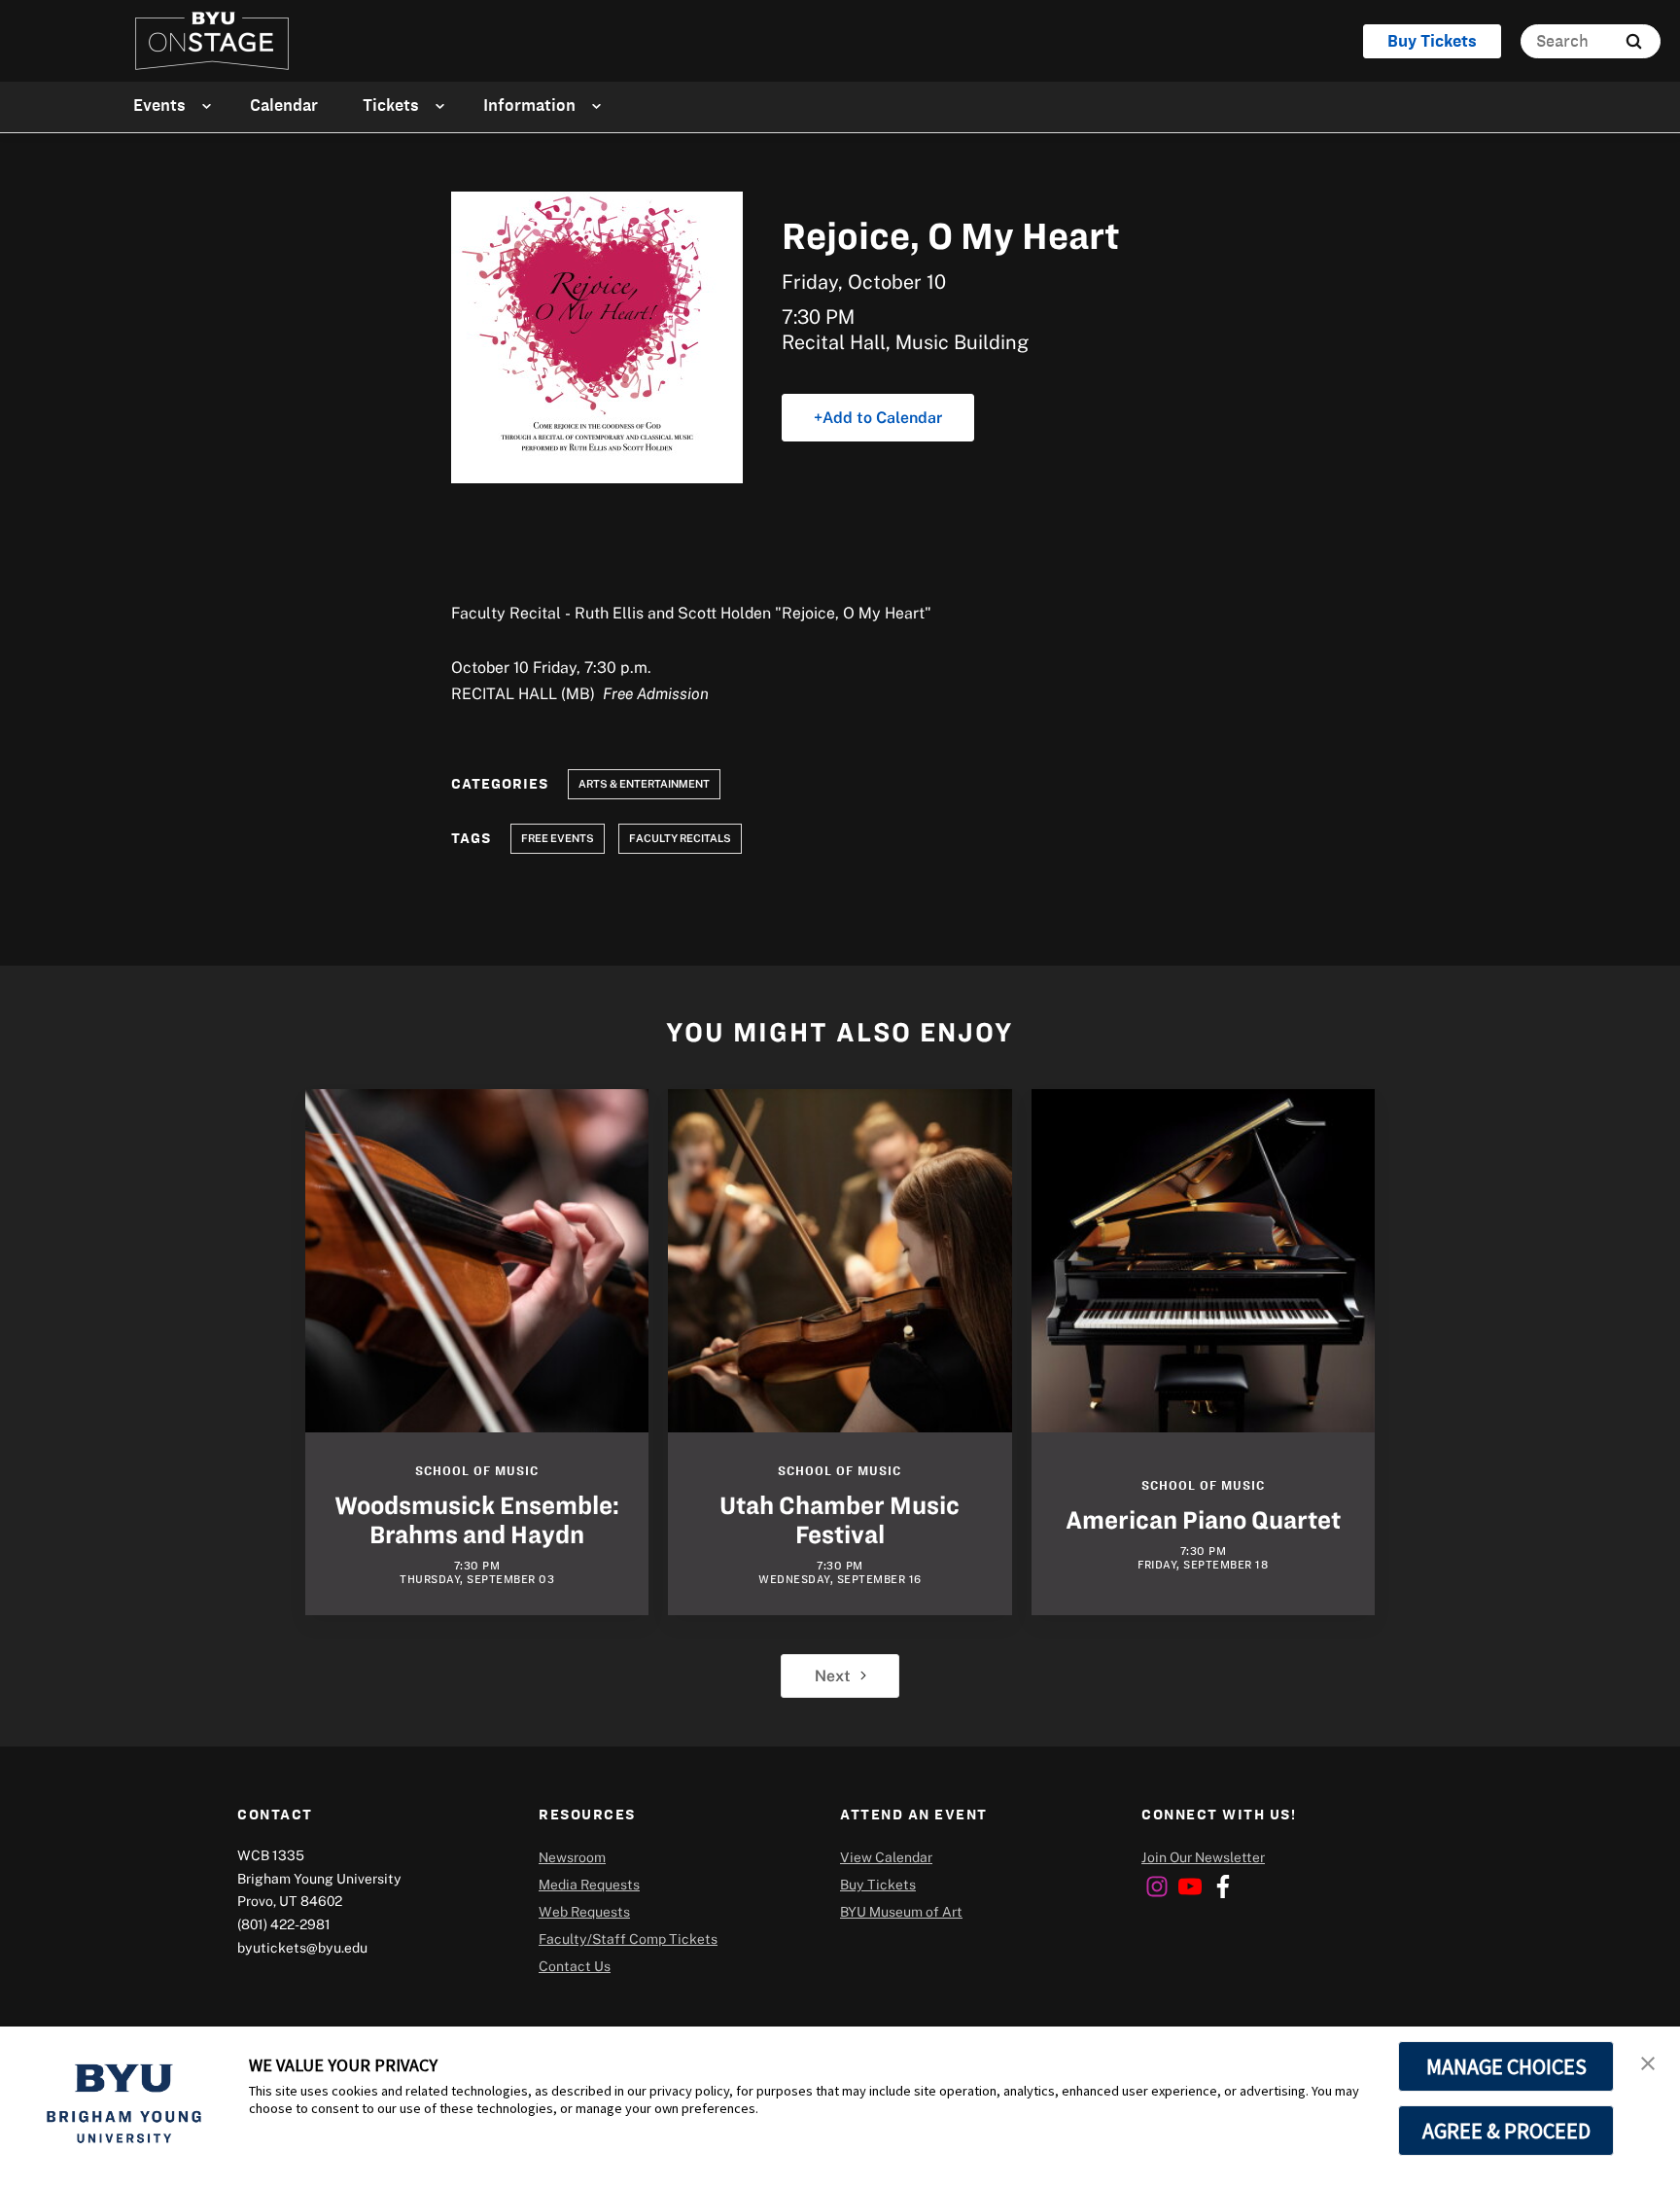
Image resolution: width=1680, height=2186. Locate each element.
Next (833, 1675)
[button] (1648, 2062)
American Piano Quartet (1203, 1520)
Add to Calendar (882, 417)
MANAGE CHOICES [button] (1506, 2066)
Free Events (558, 838)
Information (529, 105)
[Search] (1634, 41)
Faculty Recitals (680, 838)
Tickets (391, 105)
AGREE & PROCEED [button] (1506, 2131)
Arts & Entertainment (644, 783)
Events (159, 105)
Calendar (284, 105)
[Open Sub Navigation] (210, 106)
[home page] (212, 41)
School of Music (477, 1470)
